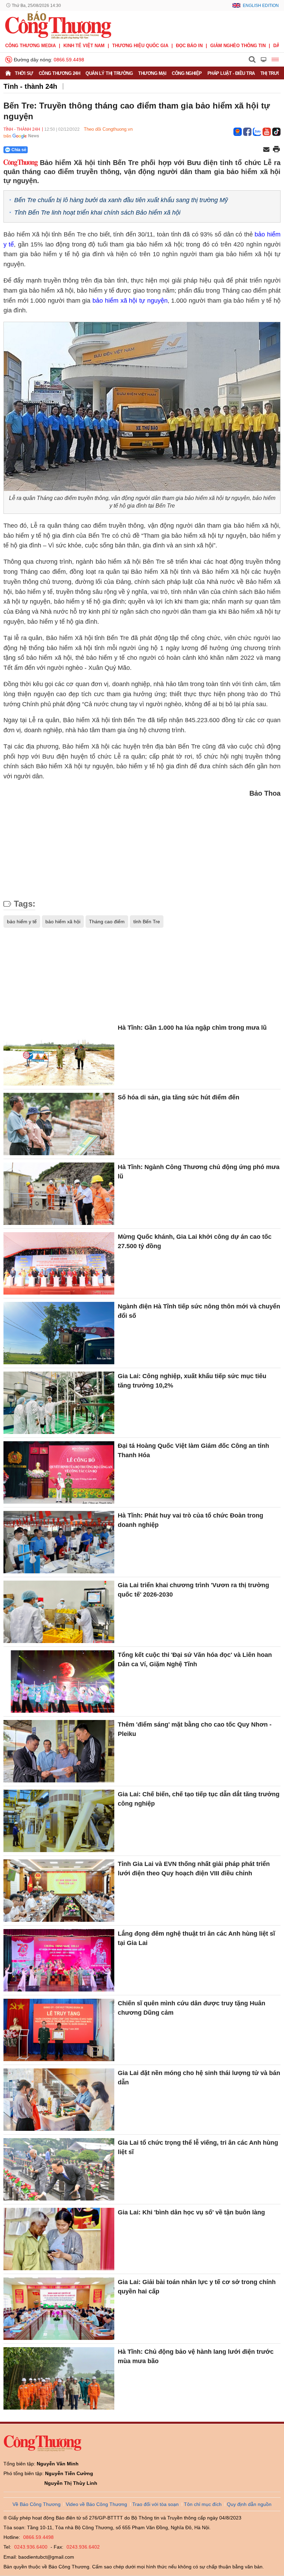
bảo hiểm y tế (22, 922)
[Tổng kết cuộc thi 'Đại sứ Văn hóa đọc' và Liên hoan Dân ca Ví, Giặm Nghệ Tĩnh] (59, 1682)
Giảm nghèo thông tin (238, 46)
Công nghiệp (187, 73)
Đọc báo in (189, 46)
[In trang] (276, 150)
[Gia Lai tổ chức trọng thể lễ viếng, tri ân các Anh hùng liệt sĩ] (59, 2169)
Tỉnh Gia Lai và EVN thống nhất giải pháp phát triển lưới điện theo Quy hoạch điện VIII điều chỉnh (194, 1869)
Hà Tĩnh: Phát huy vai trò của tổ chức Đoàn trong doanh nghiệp (190, 1520)
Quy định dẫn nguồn (249, 2504)
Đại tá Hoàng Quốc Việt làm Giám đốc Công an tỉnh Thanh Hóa (193, 1450)
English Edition (261, 6)
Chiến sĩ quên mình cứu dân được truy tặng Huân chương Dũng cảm (192, 2008)
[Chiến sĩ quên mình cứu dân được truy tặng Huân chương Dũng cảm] (59, 2030)
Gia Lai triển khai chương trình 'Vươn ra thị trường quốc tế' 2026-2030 (193, 1590)
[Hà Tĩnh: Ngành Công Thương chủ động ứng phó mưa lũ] (59, 1194)
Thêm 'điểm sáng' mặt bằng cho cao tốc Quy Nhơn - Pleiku (195, 1729)
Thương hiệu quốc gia (140, 46)
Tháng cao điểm (107, 922)
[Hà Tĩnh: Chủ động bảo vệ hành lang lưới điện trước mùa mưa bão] (59, 2378)
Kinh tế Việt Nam (84, 46)
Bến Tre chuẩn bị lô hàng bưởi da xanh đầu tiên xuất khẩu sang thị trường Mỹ (121, 200)
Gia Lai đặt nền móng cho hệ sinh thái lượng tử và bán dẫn (199, 2078)
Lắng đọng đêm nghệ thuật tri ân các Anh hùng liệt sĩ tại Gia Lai (196, 1938)
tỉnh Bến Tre (147, 922)
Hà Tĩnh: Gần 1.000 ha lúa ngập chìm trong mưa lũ (192, 1028)
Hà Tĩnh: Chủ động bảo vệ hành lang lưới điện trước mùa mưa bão (196, 2356)
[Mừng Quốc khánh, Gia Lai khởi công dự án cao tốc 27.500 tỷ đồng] (59, 1263)
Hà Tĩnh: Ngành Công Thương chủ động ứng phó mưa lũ (199, 1172)
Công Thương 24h (60, 73)
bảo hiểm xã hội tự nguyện (130, 301)
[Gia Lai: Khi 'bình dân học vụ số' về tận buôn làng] (59, 2239)
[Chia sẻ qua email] (266, 150)
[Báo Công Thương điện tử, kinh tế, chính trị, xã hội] (58, 25)
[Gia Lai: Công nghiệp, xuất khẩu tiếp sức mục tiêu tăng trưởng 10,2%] (59, 1403)
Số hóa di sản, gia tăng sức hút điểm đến (179, 1097)
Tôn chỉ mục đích (203, 2504)
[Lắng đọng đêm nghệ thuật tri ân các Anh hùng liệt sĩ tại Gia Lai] (59, 1960)
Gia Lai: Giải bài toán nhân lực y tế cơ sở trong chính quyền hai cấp (197, 2287)
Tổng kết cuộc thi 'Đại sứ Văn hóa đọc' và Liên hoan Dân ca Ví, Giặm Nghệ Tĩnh (195, 1659)
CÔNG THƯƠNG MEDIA (30, 46)
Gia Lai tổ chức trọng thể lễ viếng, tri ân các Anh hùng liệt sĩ (198, 2147)
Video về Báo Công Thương (96, 2504)
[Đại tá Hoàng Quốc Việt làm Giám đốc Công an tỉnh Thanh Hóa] (59, 1472)
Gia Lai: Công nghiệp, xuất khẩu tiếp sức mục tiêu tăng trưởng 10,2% (192, 1381)
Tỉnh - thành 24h (30, 86)
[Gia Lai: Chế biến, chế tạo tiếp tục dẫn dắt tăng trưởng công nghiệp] (59, 1821)
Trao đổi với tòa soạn (156, 2504)
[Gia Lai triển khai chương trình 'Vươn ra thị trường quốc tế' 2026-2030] (59, 1612)
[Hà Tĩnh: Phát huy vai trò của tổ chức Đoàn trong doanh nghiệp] (59, 1542)
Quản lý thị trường (109, 73)
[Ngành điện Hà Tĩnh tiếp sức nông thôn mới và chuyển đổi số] (59, 1333)
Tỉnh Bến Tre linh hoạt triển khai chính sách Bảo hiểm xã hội (97, 213)
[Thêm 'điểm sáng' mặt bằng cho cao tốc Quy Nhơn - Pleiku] (59, 1751)
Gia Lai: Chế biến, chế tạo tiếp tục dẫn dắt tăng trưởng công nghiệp (199, 1799)
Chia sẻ (19, 150)
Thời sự (24, 73)
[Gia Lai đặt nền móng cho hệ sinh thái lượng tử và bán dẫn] (59, 2100)
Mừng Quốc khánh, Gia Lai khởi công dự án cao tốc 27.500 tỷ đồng (195, 1241)
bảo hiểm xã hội (63, 922)
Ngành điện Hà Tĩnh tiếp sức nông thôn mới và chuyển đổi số (199, 1311)
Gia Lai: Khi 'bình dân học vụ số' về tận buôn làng (191, 2212)
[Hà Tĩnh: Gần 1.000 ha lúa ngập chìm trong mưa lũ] (59, 1054)
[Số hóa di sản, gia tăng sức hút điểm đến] (59, 1124)
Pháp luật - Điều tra (231, 73)
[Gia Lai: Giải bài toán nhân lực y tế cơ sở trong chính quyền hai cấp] (59, 2309)
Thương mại (152, 73)
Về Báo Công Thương (37, 2504)
